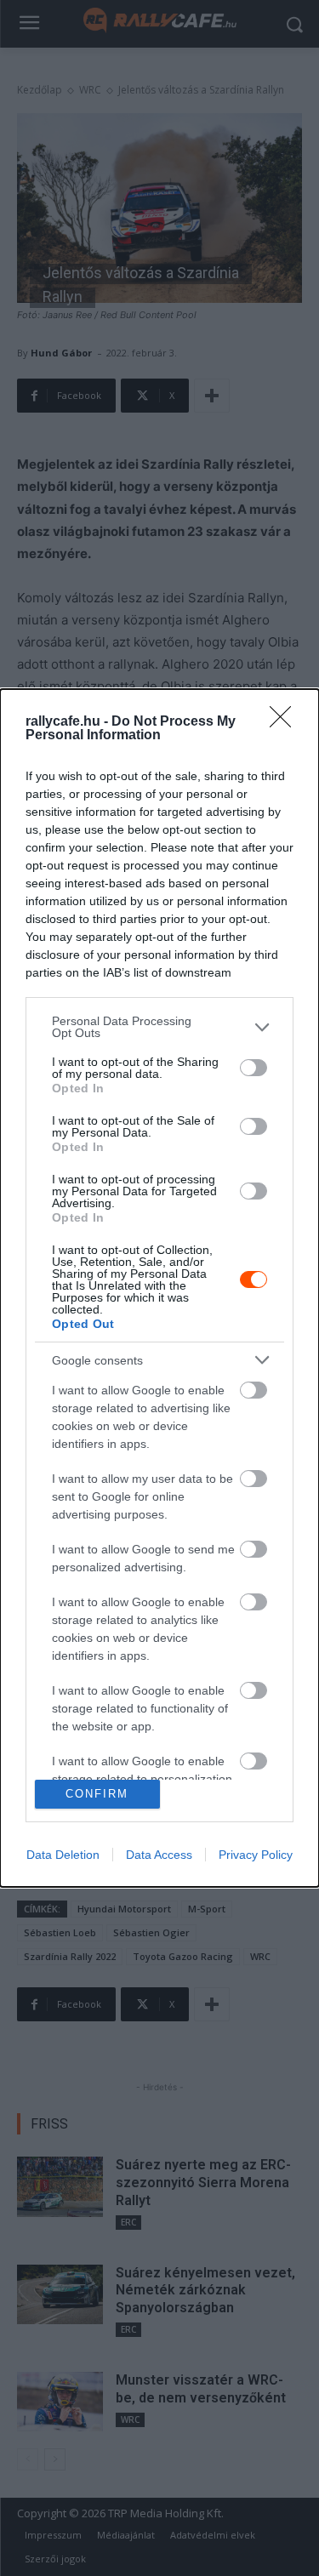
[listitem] (159, 1027)
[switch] (253, 1068)
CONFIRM (97, 1794)
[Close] (286, 722)
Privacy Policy (256, 1855)
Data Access (159, 1855)
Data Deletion (63, 1855)
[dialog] (159, 1288)
